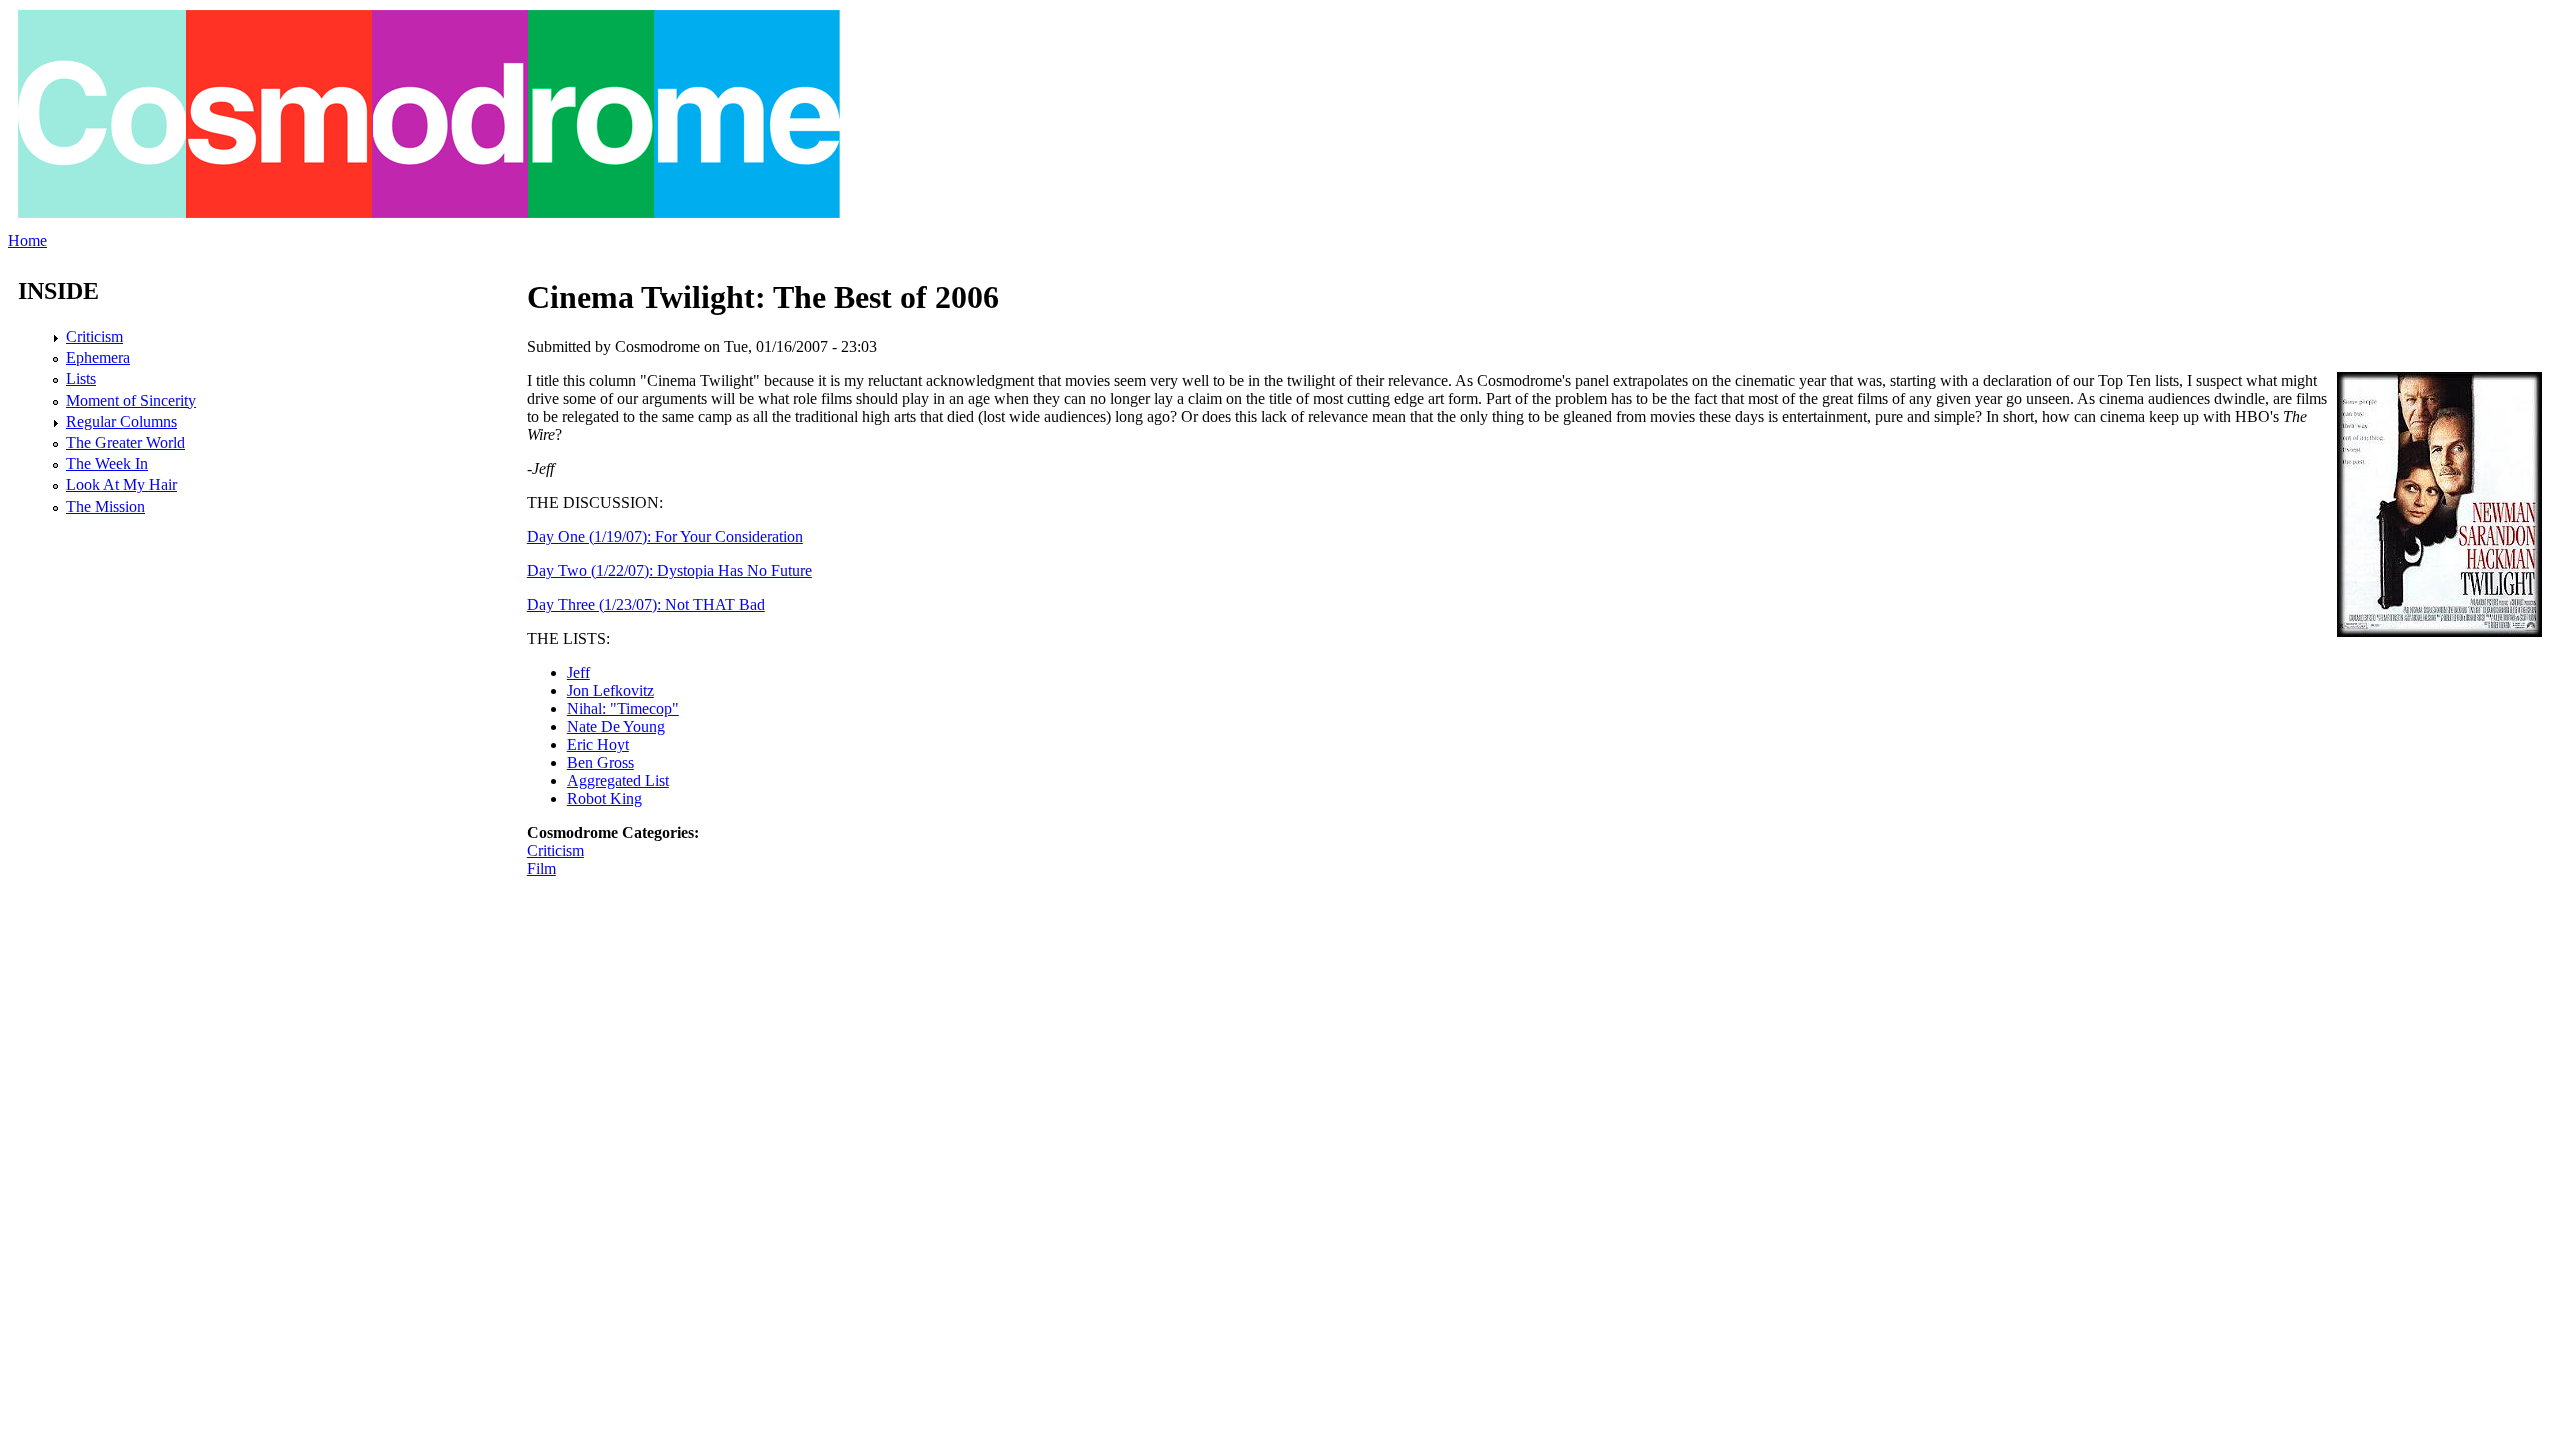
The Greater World (125, 442)
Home (27, 240)
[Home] (429, 212)
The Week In (107, 463)
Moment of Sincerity (131, 400)
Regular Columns (121, 421)
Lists (81, 378)
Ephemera (98, 357)
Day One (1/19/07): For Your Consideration (665, 536)
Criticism (555, 850)
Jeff (578, 672)
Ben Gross (600, 762)
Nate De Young (616, 726)
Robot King (604, 798)
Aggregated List (618, 780)
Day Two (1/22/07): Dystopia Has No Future (669, 570)
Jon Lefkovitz (610, 690)
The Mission (105, 506)
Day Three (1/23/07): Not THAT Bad (646, 604)
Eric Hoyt (598, 744)
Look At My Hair (121, 484)
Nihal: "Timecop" (623, 708)
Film (541, 868)
